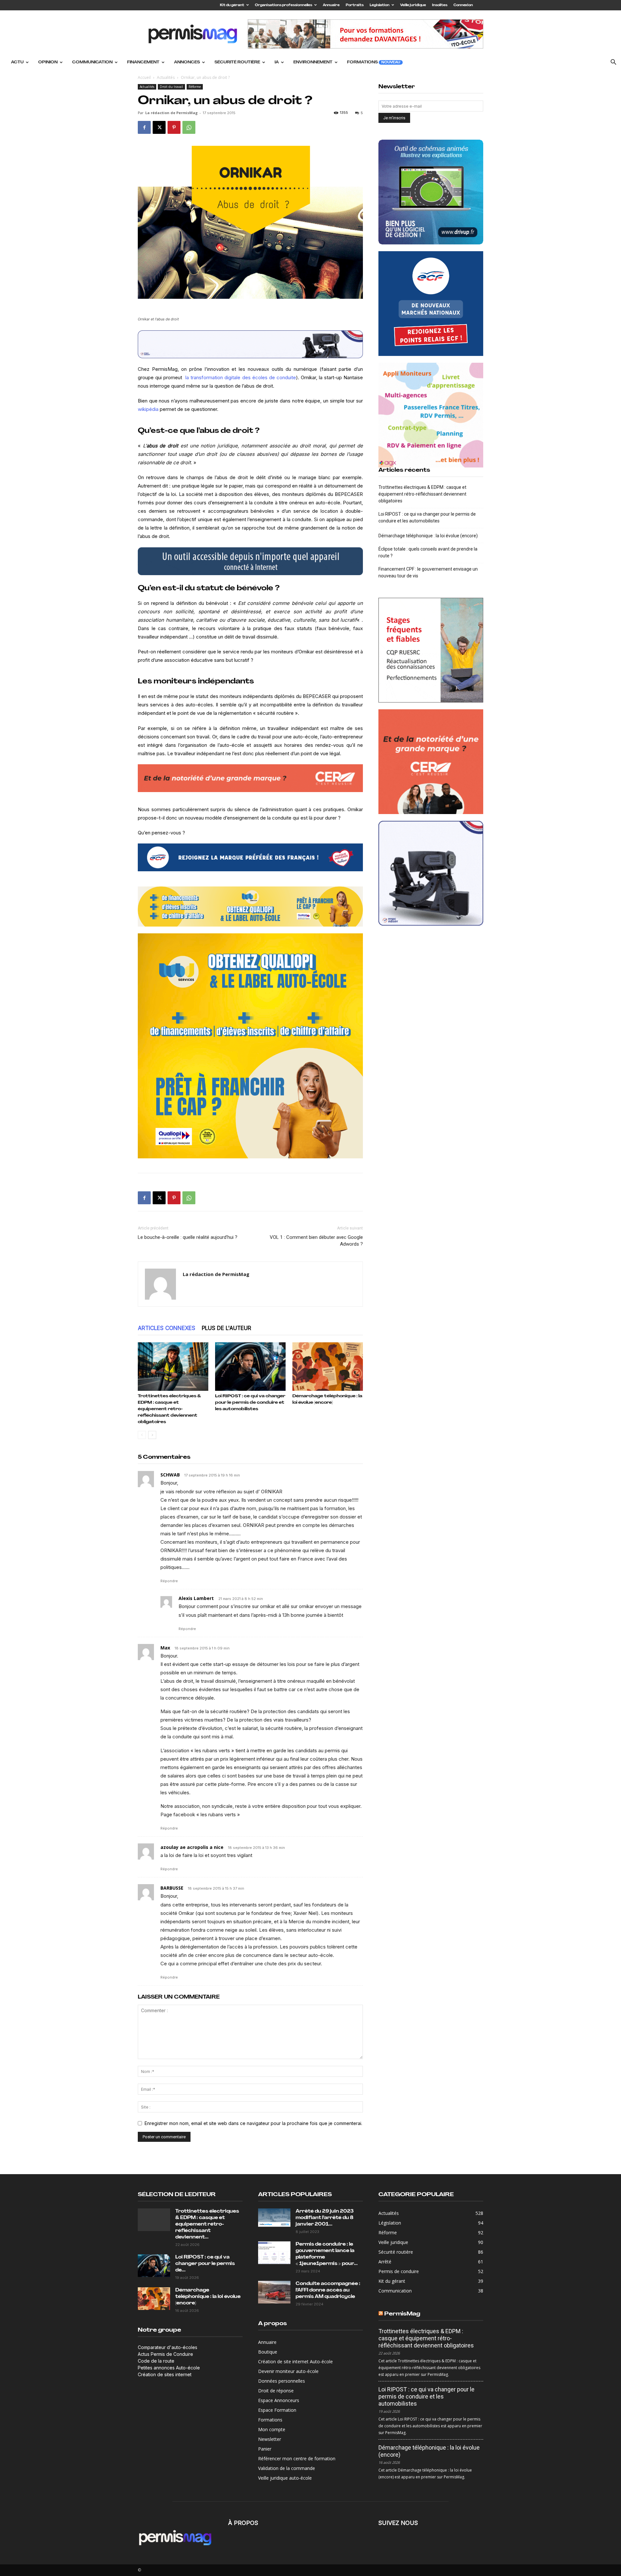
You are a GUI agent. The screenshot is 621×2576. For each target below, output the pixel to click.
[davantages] (431, 650)
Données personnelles (282, 2381)
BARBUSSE (172, 1888)
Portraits (355, 5)
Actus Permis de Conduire (165, 2354)
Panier (265, 2449)
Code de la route (156, 2361)
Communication (92, 62)
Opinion (48, 62)
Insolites (440, 5)
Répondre (169, 1581)
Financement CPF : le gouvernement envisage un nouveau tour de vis (428, 572)
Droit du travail (171, 87)
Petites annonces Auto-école (169, 2368)
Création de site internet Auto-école (295, 2361)
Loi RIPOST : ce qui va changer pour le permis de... (205, 2264)
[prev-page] (142, 1435)
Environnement (313, 62)
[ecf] (250, 857)
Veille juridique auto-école (285, 2478)
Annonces (187, 62)
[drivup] (250, 561)
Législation (380, 5)
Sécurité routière (237, 62)
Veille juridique (413, 5)
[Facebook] (144, 127)
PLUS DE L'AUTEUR (227, 1328)
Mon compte (272, 2429)
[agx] (431, 415)
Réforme (195, 87)
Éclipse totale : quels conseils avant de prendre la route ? (428, 552)
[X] (159, 127)
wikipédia (148, 409)
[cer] (250, 781)
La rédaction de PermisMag (171, 113)
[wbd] (250, 907)
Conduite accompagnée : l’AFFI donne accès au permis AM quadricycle (328, 2290)
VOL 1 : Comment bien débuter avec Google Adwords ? (316, 1241)
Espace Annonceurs (279, 2400)
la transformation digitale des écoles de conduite (240, 377)
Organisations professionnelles (283, 5)
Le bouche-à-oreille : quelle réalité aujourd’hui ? (188, 1237)
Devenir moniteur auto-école (288, 2371)
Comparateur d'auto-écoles (168, 2347)
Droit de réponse (276, 2391)
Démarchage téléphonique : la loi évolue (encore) (428, 536)
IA (277, 62)
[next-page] (152, 1435)
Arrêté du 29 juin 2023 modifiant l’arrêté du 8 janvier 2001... (325, 2218)
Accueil (144, 77)
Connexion (463, 5)
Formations (374, 62)
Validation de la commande (287, 2468)
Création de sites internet (165, 2374)
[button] (613, 63)
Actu (17, 62)
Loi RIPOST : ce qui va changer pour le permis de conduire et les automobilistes (250, 1403)
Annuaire (331, 5)
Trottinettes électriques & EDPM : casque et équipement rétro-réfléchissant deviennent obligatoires (169, 1409)
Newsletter (270, 2439)
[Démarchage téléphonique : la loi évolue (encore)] (328, 1367)
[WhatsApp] (189, 127)
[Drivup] (431, 192)
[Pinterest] (174, 127)
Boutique (268, 2352)
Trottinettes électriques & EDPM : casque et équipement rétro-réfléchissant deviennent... (207, 2224)
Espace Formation (277, 2410)
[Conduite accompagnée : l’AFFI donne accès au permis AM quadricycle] (274, 2292)
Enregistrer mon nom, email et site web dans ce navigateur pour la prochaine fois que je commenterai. (253, 2123)
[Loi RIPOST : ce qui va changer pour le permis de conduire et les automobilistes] (250, 1367)
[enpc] (250, 344)
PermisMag (402, 2314)
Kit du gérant (232, 5)
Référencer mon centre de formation (297, 2458)
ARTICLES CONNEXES (167, 1328)
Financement (143, 62)
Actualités (166, 77)
